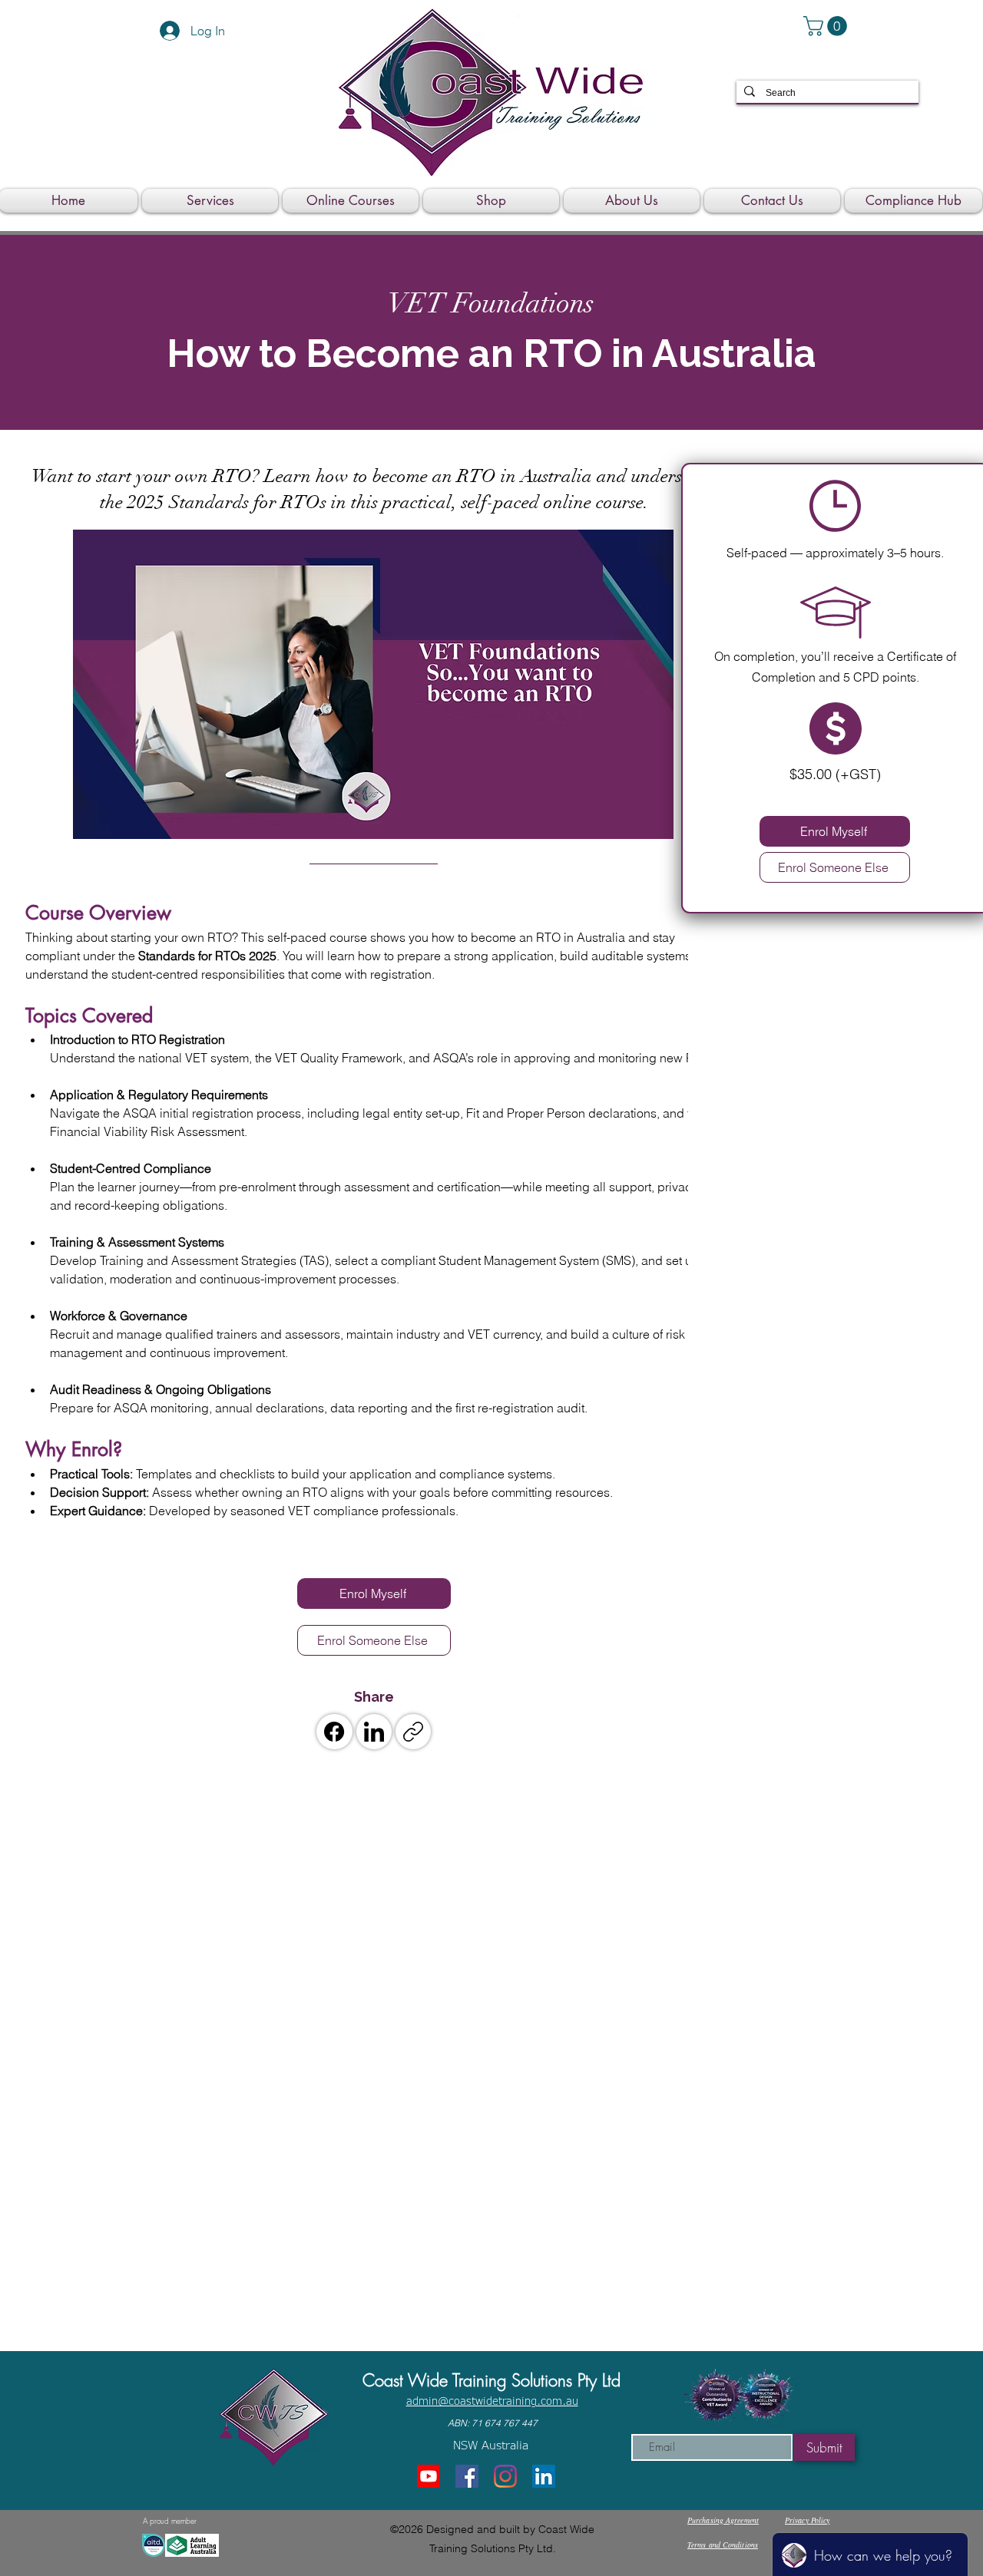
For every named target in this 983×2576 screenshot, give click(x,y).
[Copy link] (413, 1732)
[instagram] (505, 2476)
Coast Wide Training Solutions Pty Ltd (491, 2380)
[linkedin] (544, 2476)
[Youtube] (429, 2476)
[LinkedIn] (374, 1732)
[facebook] (467, 2476)
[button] (827, 26)
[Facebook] (334, 1732)
